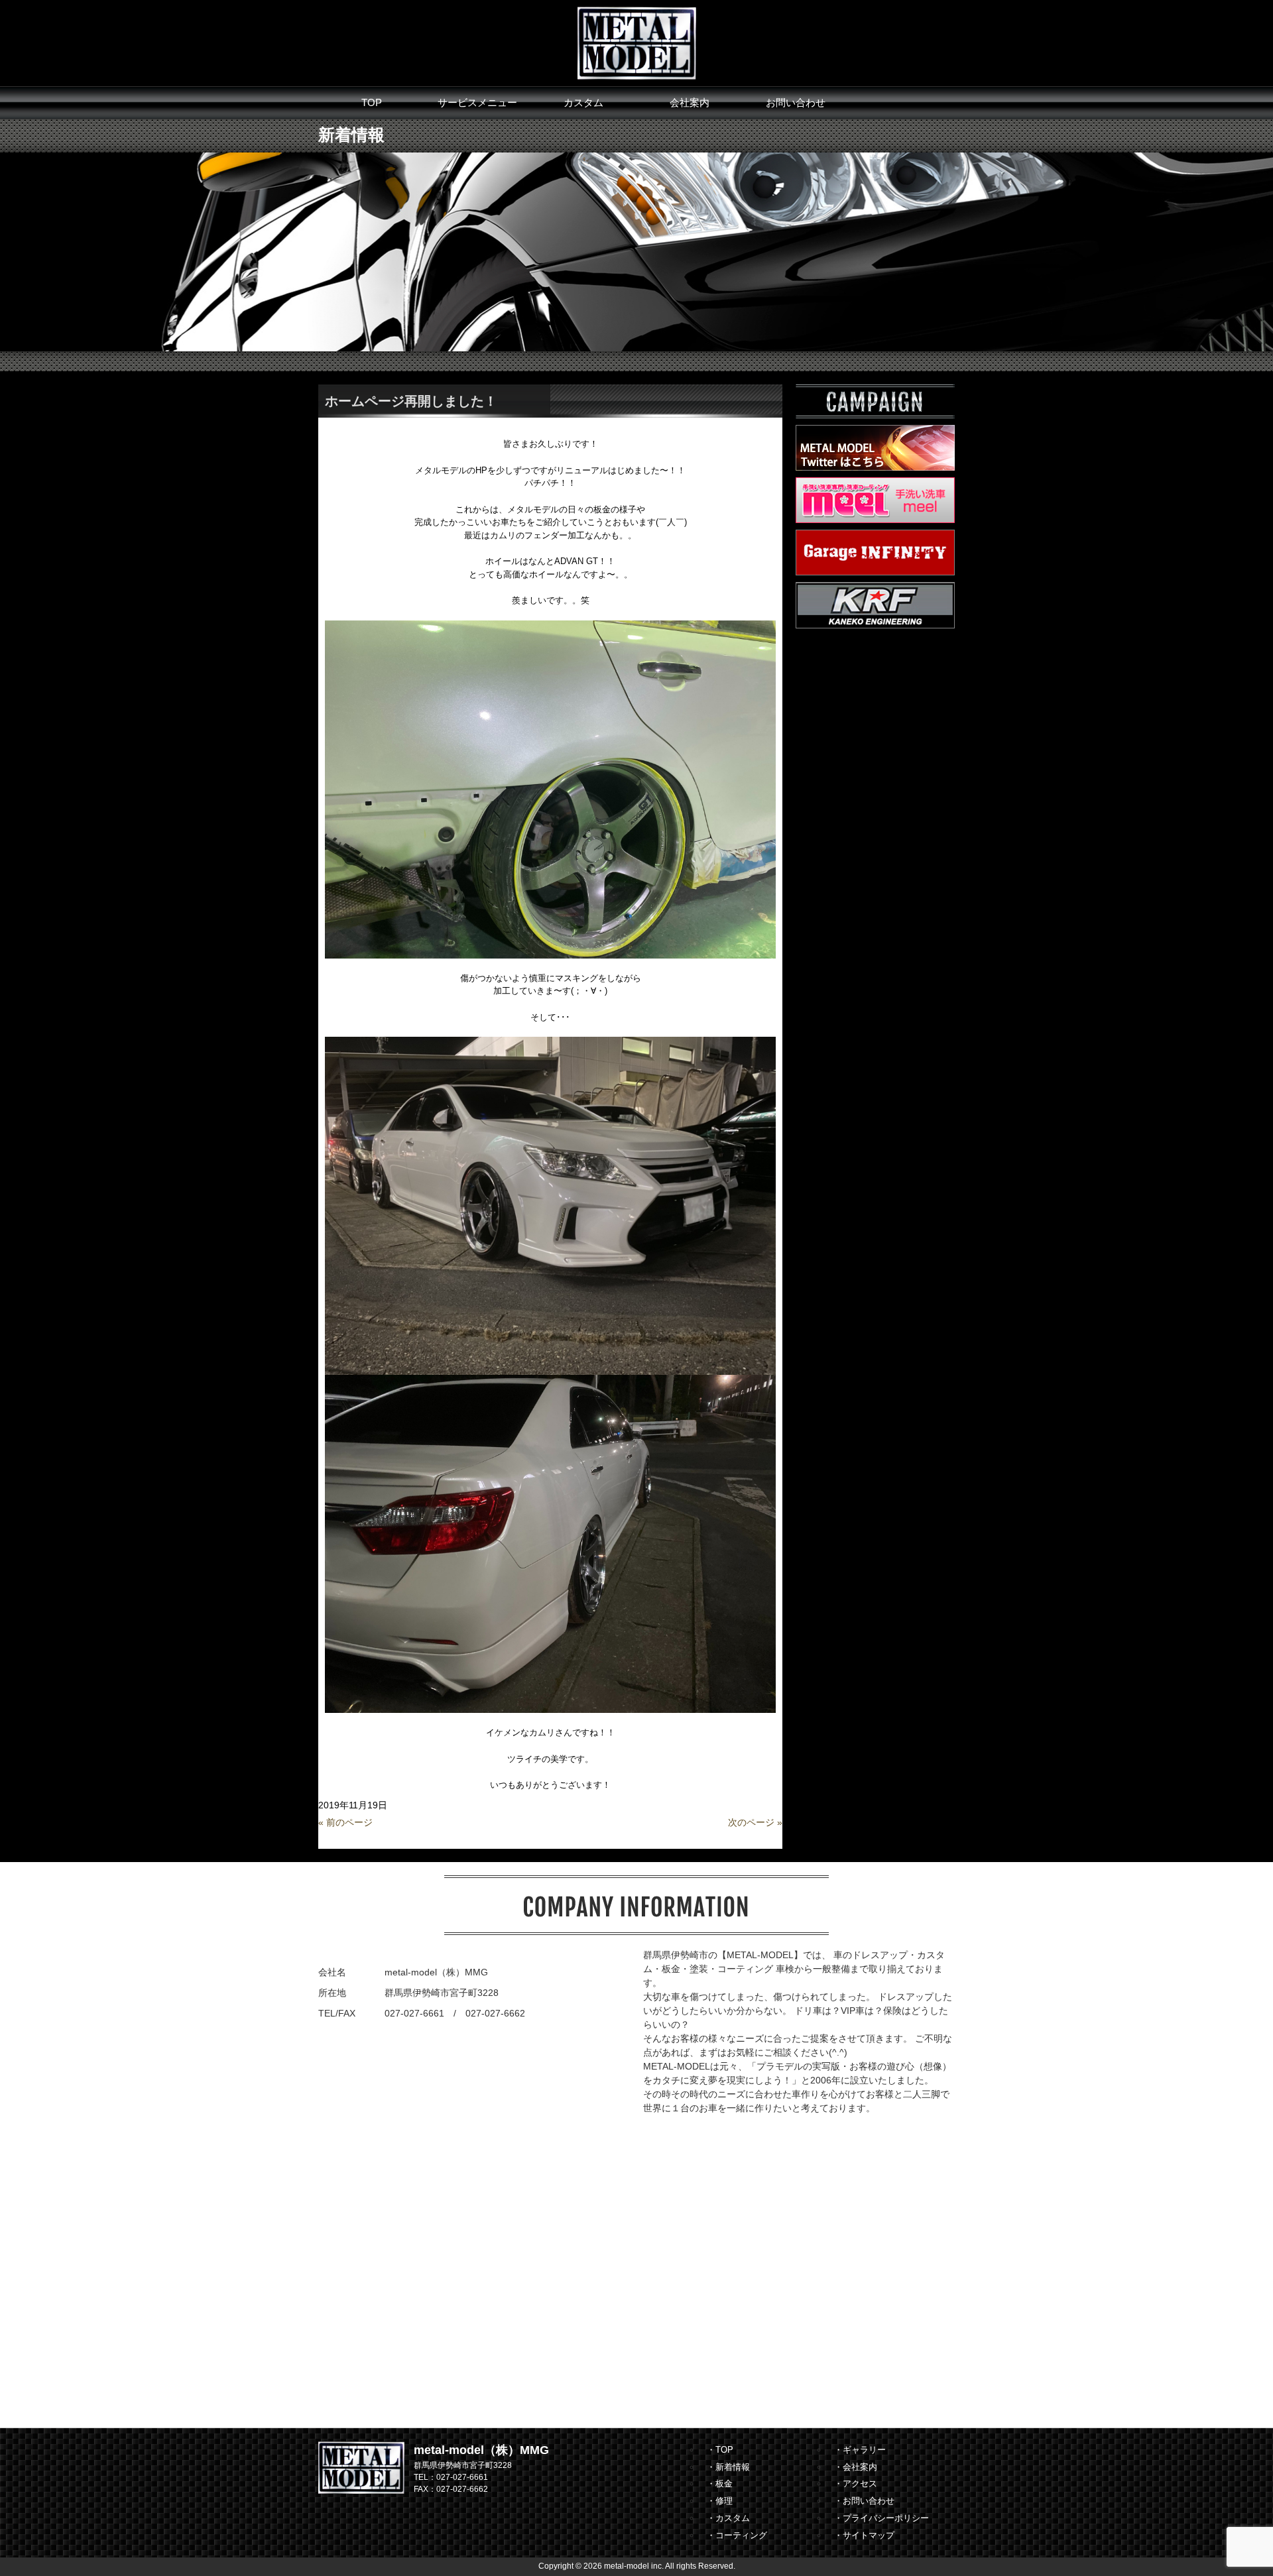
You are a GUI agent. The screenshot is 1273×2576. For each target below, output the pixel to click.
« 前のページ (345, 1822)
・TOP (720, 2450)
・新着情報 (728, 2467)
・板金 (720, 2484)
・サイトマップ (864, 2535)
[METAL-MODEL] (637, 42)
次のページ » (755, 1822)
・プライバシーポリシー (881, 2518)
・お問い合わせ (864, 2501)
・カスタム (728, 2518)
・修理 (720, 2501)
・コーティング (737, 2535)
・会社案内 (856, 2467)
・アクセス (856, 2484)
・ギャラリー (860, 2450)
